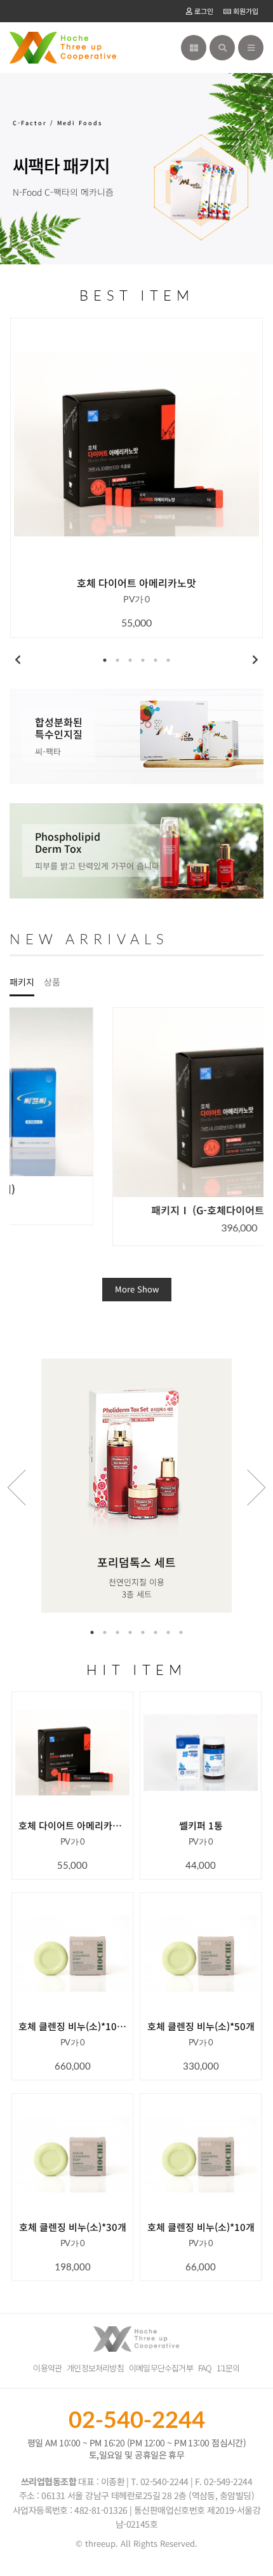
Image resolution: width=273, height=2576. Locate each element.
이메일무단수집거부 (161, 2368)
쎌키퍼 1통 (201, 1826)
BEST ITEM (137, 295)
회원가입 (245, 11)
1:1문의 (228, 2368)
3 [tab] (130, 660)
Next (255, 660)
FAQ (205, 2368)
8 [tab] (181, 1632)
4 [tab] (143, 660)
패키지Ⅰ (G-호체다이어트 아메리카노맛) (136, 1210)
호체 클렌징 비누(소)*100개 (72, 2026)
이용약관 (47, 2368)
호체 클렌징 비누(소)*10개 (201, 2227)
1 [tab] (105, 660)
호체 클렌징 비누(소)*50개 (201, 2026)
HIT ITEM (136, 1670)
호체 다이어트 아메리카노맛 (136, 583)
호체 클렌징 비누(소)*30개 (73, 2227)
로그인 (203, 11)
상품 (52, 982)
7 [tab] (168, 1632)
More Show (137, 1289)
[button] (249, 1154)
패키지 (22, 982)
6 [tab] (168, 660)
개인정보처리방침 (95, 2368)
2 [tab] (117, 660)
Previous (18, 660)
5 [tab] (156, 660)
